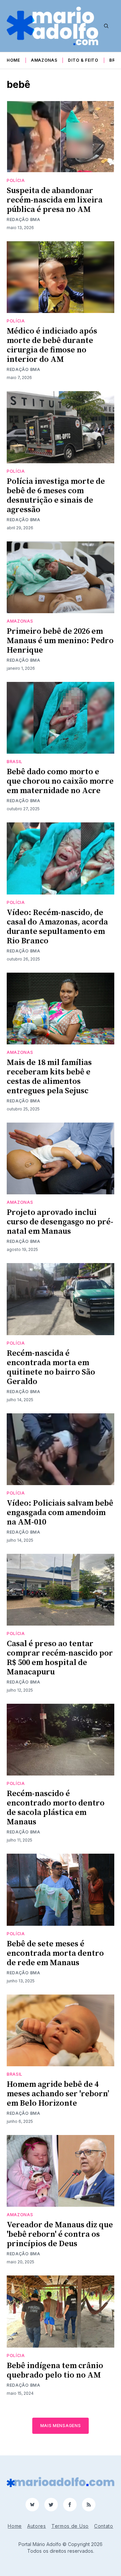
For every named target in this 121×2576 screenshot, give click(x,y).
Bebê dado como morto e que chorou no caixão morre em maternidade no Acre (60, 781)
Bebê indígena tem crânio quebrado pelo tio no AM (55, 2370)
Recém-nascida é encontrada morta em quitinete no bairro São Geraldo (51, 1368)
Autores (37, 2526)
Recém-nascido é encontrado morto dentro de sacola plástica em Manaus (56, 1808)
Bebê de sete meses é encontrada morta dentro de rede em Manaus (55, 1953)
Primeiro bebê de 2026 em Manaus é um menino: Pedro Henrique (60, 641)
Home (13, 60)
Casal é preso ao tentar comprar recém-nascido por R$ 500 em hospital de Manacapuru (60, 1658)
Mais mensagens (61, 2426)
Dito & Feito (83, 60)
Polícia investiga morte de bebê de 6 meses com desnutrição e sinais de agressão (56, 496)
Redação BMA (24, 219)
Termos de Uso (70, 2526)
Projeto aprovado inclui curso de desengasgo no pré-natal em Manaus (60, 1222)
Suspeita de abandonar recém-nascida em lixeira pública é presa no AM (55, 200)
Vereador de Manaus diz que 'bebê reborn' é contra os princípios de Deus (60, 2234)
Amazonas (44, 60)
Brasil (15, 762)
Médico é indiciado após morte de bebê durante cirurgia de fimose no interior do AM (52, 345)
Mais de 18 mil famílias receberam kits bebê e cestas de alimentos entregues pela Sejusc (49, 1077)
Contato (104, 2526)
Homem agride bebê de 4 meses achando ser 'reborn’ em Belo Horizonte (58, 2094)
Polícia (16, 180)
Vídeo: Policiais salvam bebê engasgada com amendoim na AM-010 (60, 1513)
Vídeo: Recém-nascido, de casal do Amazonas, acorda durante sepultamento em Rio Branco (57, 927)
